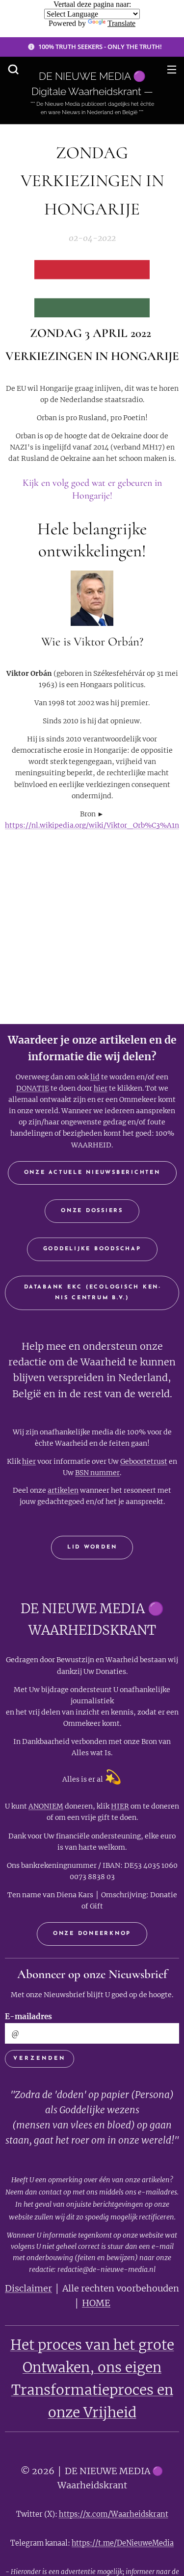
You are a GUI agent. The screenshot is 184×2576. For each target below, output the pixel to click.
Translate (121, 23)
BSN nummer (97, 1473)
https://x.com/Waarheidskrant (114, 2514)
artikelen (63, 1490)
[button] (13, 69)
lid (95, 1077)
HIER (120, 1806)
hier (101, 1088)
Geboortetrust (144, 1461)
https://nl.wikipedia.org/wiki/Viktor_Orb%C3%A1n (92, 825)
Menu (172, 69)
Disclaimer (28, 2288)
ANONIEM (46, 1806)
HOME (96, 2303)
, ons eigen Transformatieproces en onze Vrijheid (92, 2390)
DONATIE (33, 1088)
